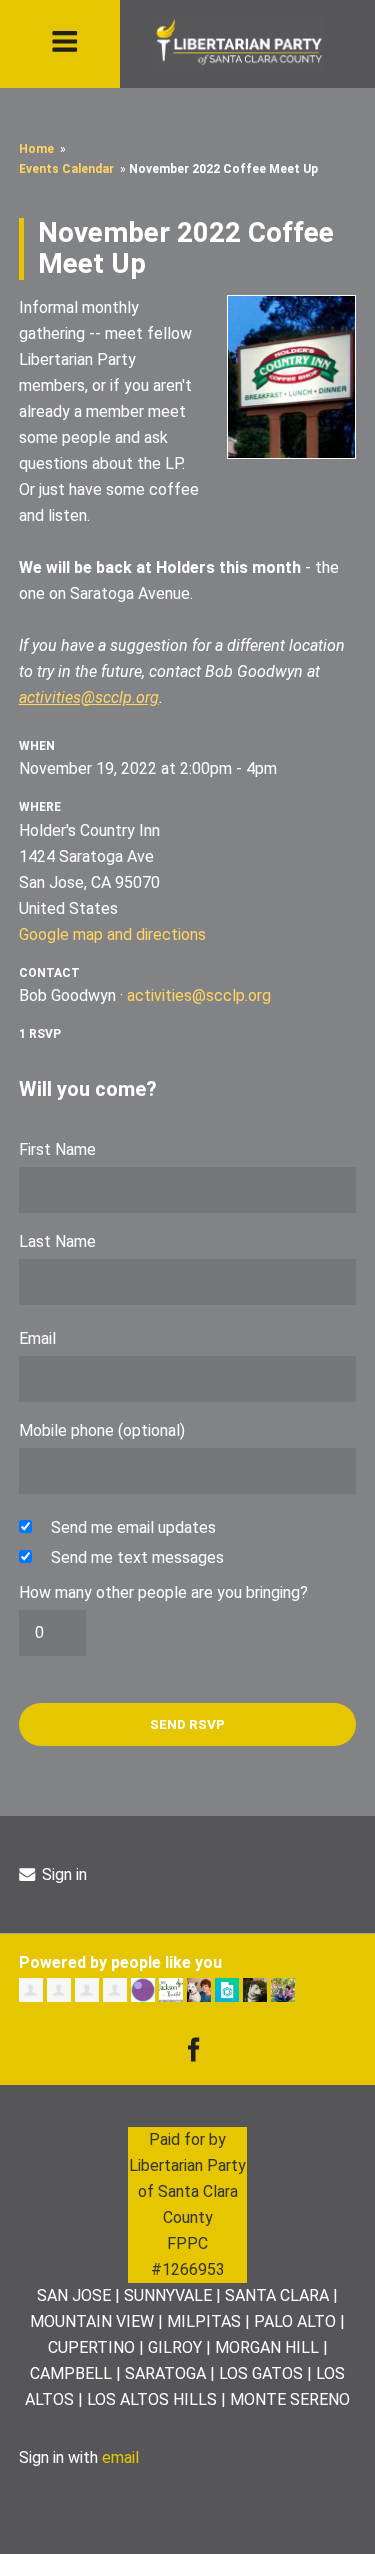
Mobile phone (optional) (102, 1430)
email (120, 2457)
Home (36, 149)
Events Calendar (66, 169)
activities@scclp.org (89, 697)
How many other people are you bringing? (163, 1592)
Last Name (57, 1241)
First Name (57, 1149)
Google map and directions (112, 934)
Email (37, 1338)
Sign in (62, 1874)
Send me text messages (137, 1557)
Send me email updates (133, 1527)
